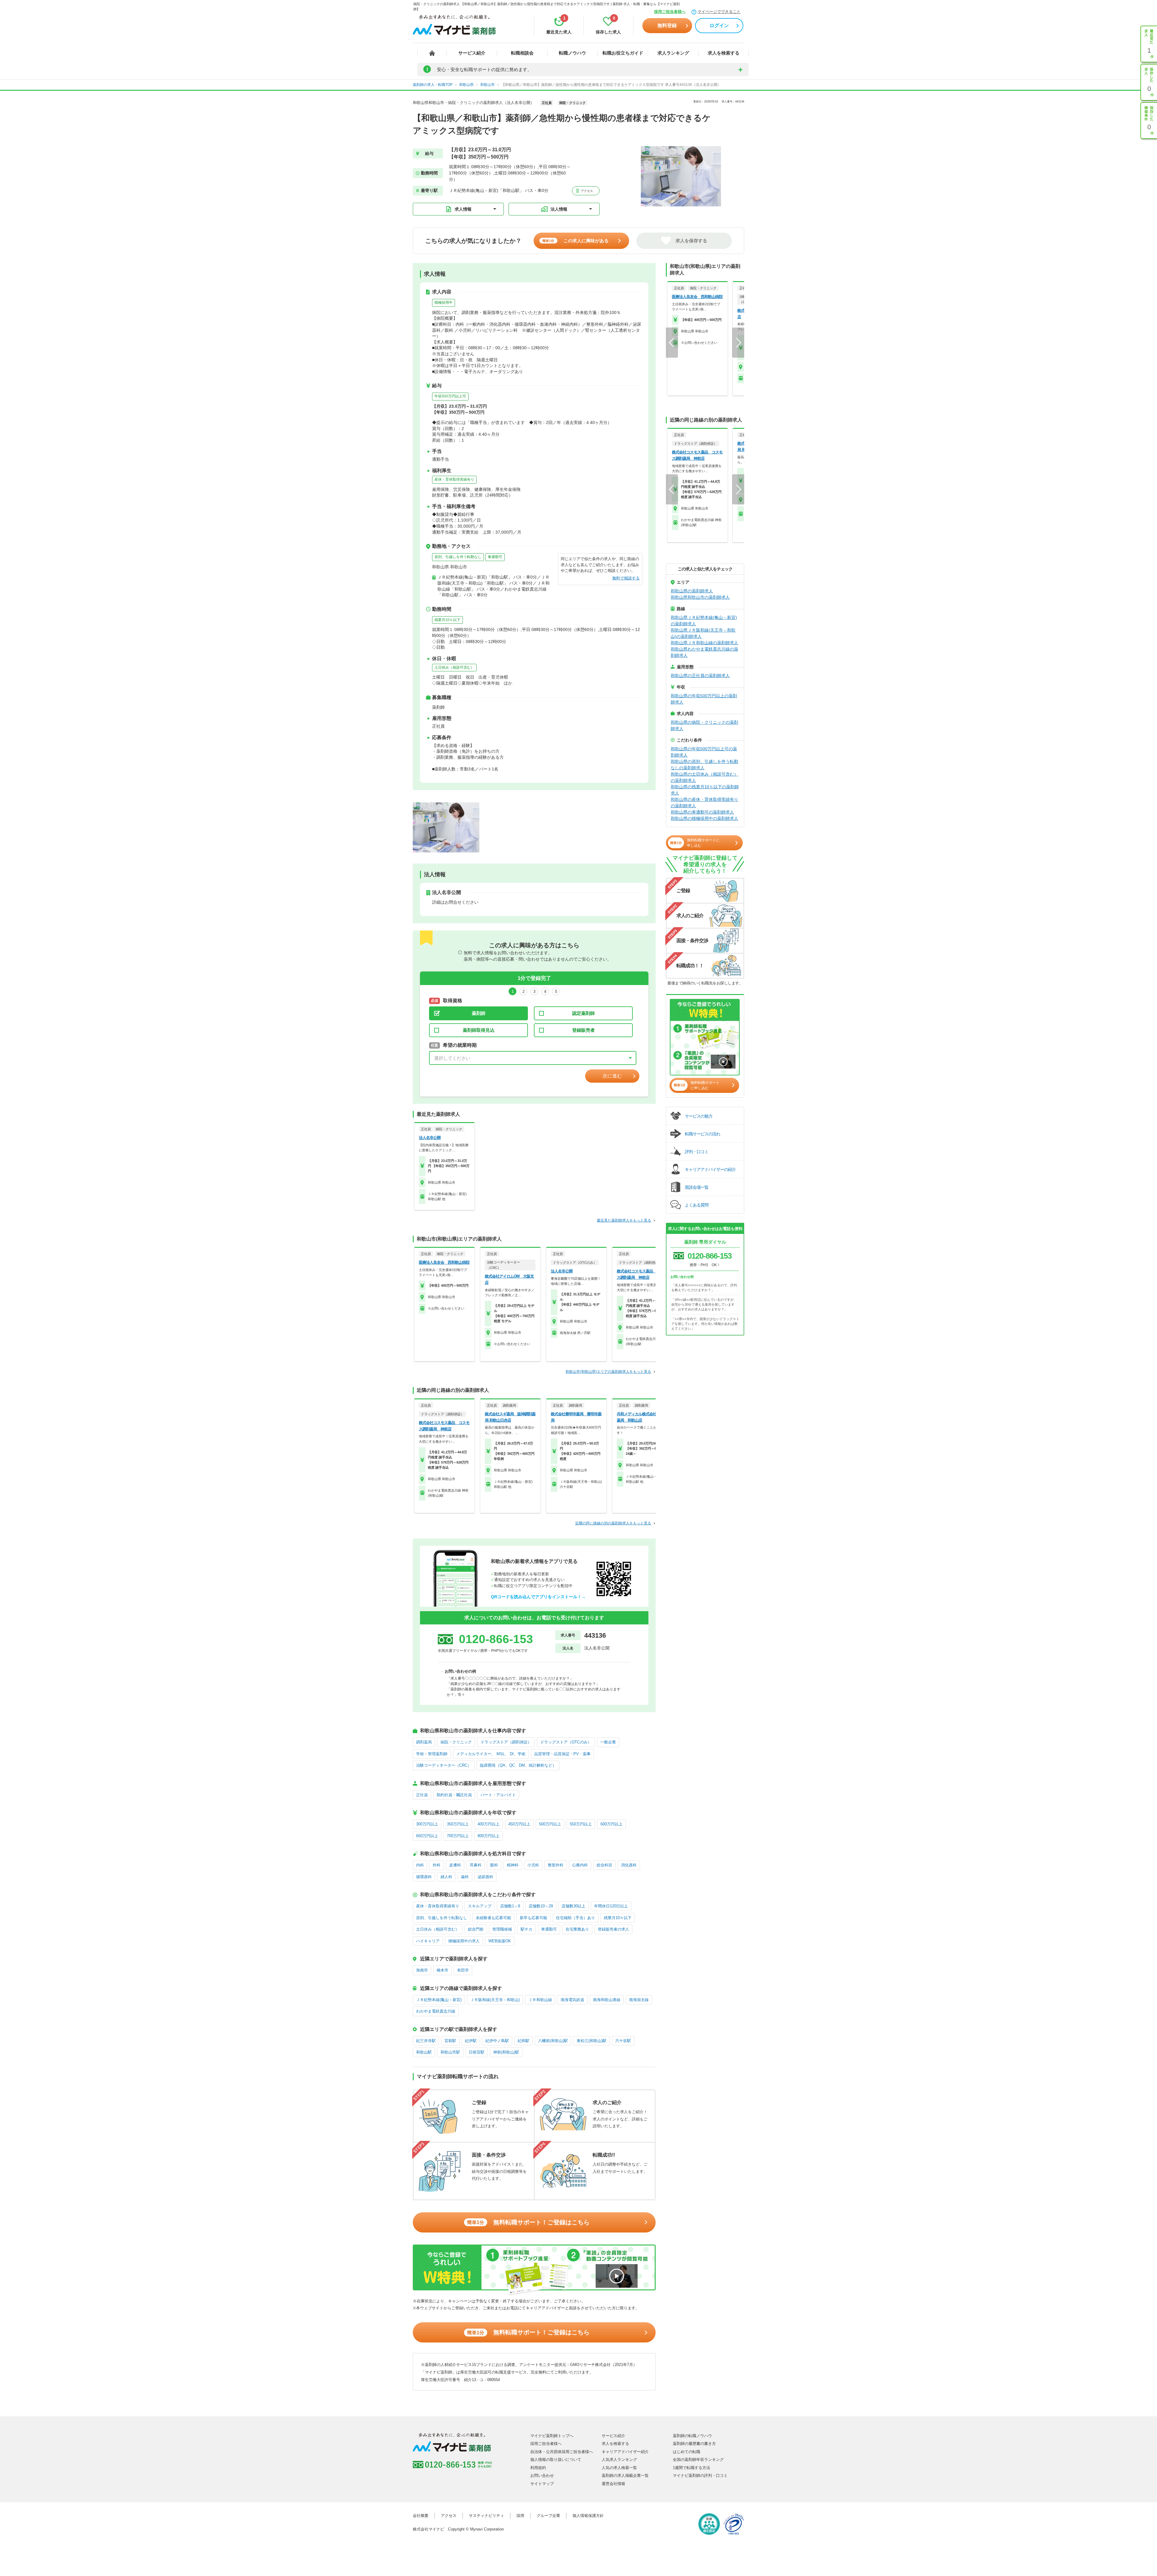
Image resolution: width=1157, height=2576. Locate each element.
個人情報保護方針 (588, 2516)
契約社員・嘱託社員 (454, 1795)
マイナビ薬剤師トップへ (552, 2436)
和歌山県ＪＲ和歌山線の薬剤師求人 (704, 643)
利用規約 (538, 2468)
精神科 (513, 1865)
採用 (520, 2516)
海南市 (422, 1970)
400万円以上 (489, 1824)
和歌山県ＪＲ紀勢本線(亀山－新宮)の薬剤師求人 (704, 621)
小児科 (533, 1865)
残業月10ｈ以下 (447, 620)
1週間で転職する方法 (691, 2468)
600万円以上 (611, 1824)
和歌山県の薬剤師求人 (692, 591)
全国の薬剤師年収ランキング (698, 2460)
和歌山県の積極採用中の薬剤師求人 (704, 818)
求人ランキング (673, 53)
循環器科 (424, 1877)
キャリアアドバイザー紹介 (625, 2452)
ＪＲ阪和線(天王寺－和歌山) (495, 2000)
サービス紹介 (472, 53)
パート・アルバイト (498, 1795)
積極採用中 (444, 303)
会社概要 (421, 2516)
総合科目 (604, 1865)
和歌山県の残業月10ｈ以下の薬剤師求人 (705, 790)
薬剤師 (479, 1013)
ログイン (719, 25)
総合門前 (476, 1929)
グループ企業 (548, 2516)
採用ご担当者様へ (670, 12)
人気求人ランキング (619, 2460)
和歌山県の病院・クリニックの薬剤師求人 (704, 725)
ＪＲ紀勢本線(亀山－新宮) (439, 2000)
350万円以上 (458, 1824)
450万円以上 (519, 1824)
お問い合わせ (542, 2476)
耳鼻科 (476, 1865)
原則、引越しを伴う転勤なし (458, 557)
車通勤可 (495, 557)
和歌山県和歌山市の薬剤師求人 (700, 597)
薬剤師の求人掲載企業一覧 (625, 2476)
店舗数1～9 (510, 1906)
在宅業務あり (577, 1929)
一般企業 (608, 1742)
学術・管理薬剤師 (432, 1754)
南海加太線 (639, 2000)
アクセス (586, 191)
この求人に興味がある (575, 241)
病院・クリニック (456, 1742)
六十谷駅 (623, 2041)
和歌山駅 (424, 2052)
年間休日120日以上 (611, 1906)
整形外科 (556, 1865)
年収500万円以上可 (450, 396)
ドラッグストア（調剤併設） (506, 1742)
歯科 (465, 1877)
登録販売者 (583, 1030)
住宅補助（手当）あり (575, 1918)
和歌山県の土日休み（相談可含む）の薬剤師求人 (704, 777)
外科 (437, 1865)
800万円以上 (489, 1836)
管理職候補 (502, 1929)
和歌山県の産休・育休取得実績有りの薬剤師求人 (704, 803)
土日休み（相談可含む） (454, 667)
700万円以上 (458, 1836)
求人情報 (463, 209)
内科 (420, 1865)
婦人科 (446, 1877)
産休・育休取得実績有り (454, 479)
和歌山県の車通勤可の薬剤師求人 (702, 812)
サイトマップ (542, 2484)
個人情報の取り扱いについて (556, 2460)
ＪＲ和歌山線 (540, 2000)
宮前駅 (450, 2041)
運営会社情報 (613, 2484)
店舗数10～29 (541, 1906)
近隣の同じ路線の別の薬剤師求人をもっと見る (613, 1523)
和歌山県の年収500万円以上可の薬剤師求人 (704, 752)
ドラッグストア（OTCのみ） (566, 1742)
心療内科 (580, 1865)
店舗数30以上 (574, 1906)
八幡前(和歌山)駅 (553, 2041)
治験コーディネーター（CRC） (444, 1765)
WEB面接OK (500, 1941)
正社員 (422, 1795)
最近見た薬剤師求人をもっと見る (624, 1220)
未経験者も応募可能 (493, 1918)
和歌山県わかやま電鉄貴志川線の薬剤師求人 (704, 652)
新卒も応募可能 (533, 1918)
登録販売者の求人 (613, 1929)
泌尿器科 (485, 1877)
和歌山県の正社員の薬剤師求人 (700, 676)
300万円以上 (427, 1824)
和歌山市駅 (450, 2052)
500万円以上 (550, 1824)
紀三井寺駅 (426, 2041)
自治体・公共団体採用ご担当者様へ (562, 2452)
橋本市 (442, 1970)
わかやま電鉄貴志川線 (436, 2011)
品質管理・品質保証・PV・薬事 (562, 1754)
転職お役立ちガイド (623, 53)
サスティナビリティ (486, 2516)
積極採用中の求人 (464, 1941)
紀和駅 (524, 2041)
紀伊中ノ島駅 (497, 2041)
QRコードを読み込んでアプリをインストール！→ (538, 1597)
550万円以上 (581, 1824)
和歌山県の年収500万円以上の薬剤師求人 (704, 699)
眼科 (494, 1865)
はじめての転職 (687, 2452)
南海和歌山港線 (607, 2000)
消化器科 (629, 1865)
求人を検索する (724, 53)
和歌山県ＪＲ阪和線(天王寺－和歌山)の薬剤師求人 (703, 633)
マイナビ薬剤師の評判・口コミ (700, 2476)
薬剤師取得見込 (479, 1030)
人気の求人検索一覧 (619, 2468)
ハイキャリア (428, 1941)
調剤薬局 (424, 1742)
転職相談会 (522, 53)
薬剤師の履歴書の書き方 (694, 2444)
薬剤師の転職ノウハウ (692, 2436)
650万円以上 (427, 1836)
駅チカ (527, 1929)
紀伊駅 (471, 2041)
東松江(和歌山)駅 (592, 2041)
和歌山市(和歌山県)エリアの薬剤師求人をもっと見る (608, 1372)
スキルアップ (480, 1906)
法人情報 (559, 209)
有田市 (463, 1970)
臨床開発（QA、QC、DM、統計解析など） (518, 1765)
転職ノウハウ (572, 53)
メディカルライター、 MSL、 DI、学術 (491, 1754)
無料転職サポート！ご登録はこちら (528, 2222)
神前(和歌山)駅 (506, 2052)
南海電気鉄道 (572, 2000)
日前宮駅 (477, 2052)
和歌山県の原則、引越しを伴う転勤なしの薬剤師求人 (704, 765)
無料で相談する (626, 578)
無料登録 (667, 25)
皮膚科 (455, 1865)
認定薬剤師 (583, 1013)
